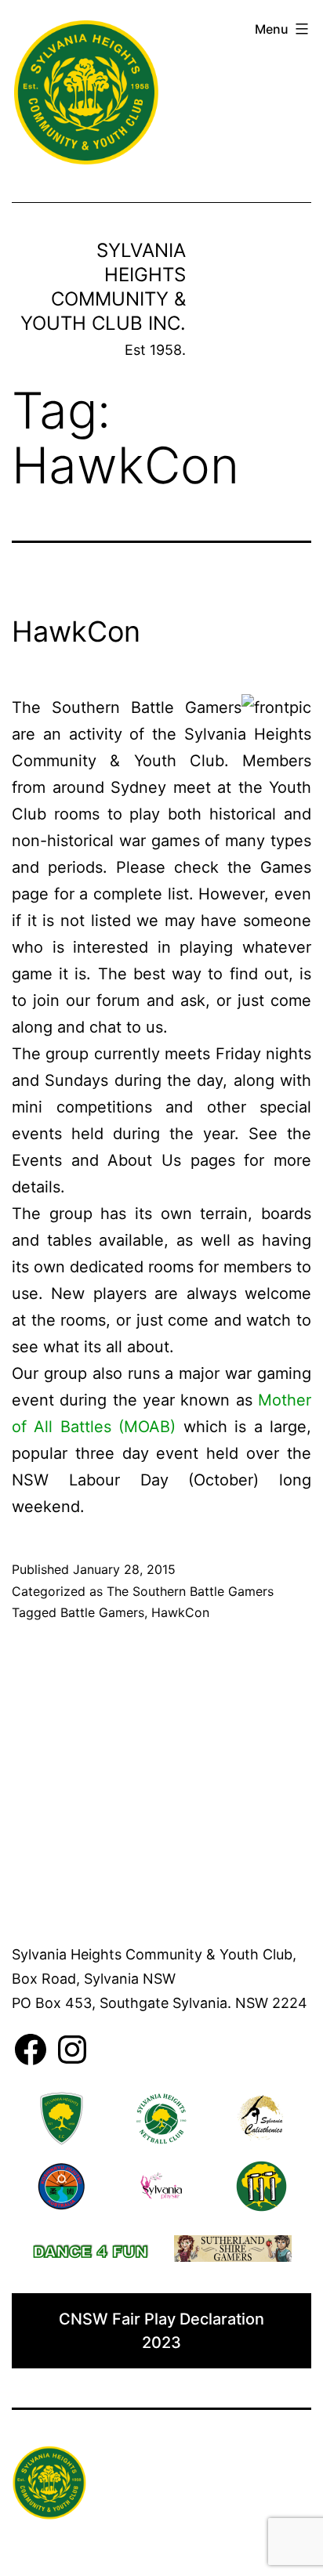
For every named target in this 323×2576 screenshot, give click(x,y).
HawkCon (76, 631)
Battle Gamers (102, 1612)
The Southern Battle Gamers (190, 1591)
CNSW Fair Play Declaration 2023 (161, 2331)
